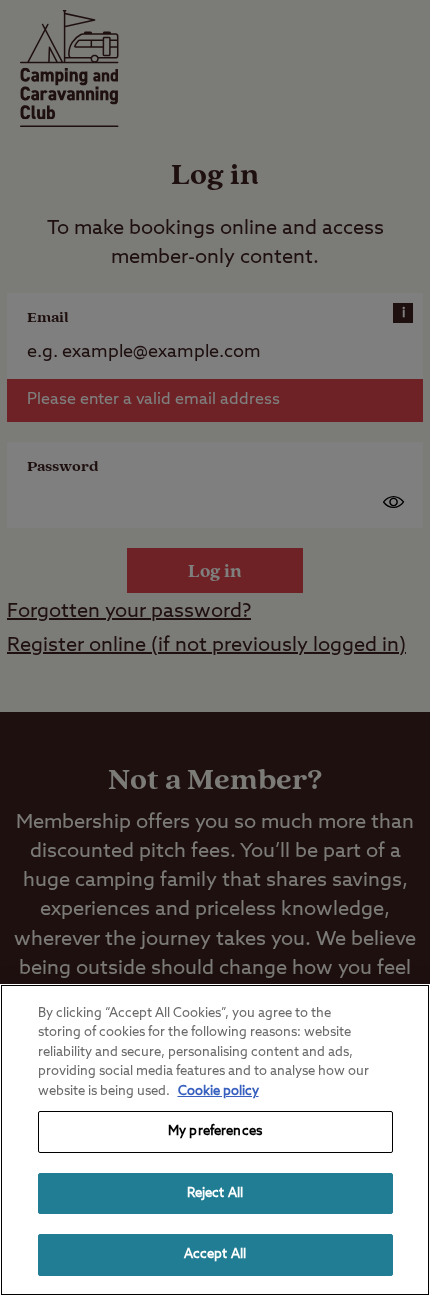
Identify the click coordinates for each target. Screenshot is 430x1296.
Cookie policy (218, 1091)
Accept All (215, 1254)
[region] (215, 1140)
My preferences (215, 1131)
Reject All (215, 1193)
